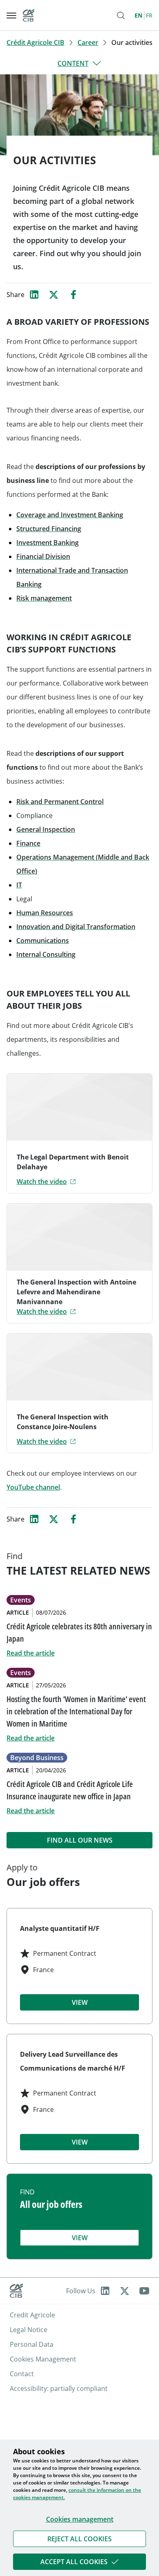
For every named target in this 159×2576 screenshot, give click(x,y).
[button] (79, 2539)
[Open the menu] (11, 16)
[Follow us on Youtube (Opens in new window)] (144, 2291)
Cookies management (80, 2519)
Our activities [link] (132, 42)
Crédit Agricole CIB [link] (35, 42)
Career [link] (88, 42)
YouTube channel (33, 1487)
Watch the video (42, 1182)
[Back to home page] (29, 15)
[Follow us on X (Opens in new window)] (125, 2291)
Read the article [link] (31, 1653)
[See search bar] (121, 16)
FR (149, 15)
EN (138, 15)
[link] (79, 2539)
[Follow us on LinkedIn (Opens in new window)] (105, 2291)
